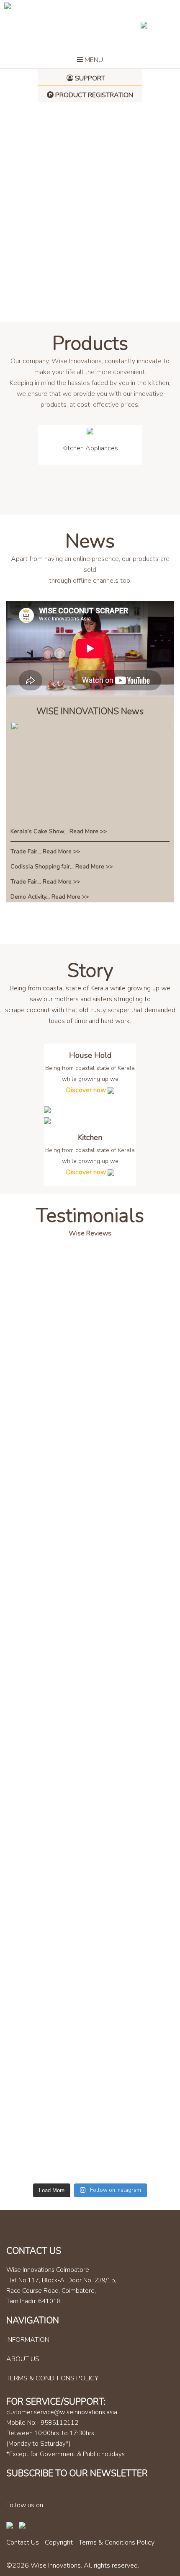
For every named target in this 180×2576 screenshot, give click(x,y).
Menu (93, 60)
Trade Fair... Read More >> (45, 851)
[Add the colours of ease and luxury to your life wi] (90, 1658)
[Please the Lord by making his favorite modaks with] (90, 1429)
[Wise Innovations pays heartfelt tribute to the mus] (90, 1863)
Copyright (59, 2542)
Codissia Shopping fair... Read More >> (62, 867)
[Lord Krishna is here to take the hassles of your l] (90, 1540)
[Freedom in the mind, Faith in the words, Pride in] (90, 1899)
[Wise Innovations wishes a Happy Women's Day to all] (90, 1752)
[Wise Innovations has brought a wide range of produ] (90, 2043)
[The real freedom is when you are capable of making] (90, 1599)
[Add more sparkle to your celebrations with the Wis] (90, 1328)
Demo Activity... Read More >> (50, 897)
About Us (23, 2359)
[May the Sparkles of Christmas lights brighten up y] (90, 1995)
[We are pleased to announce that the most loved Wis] (90, 1721)
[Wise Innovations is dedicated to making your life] (90, 1947)
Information (28, 2340)
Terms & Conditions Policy (52, 2378)
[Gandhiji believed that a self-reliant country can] (90, 2149)
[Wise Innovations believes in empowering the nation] (90, 1826)
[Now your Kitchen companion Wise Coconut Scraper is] (90, 1789)
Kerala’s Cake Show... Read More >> (59, 831)
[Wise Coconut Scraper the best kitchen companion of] (90, 1695)
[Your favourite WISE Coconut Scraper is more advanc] (90, 1291)
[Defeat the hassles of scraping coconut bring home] (90, 2096)
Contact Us (23, 2542)
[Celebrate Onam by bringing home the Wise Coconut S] (90, 1370)
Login (157, 25)
